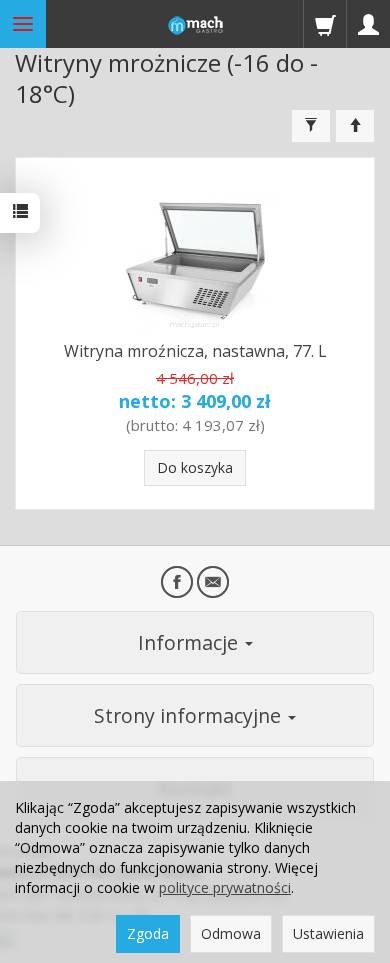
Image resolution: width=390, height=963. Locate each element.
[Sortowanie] (355, 126)
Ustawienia (328, 933)
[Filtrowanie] (311, 126)
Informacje (190, 642)
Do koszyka (195, 467)
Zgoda (148, 933)
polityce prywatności (225, 887)
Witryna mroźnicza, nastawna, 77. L (195, 351)
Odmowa (231, 933)
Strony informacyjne (190, 715)
